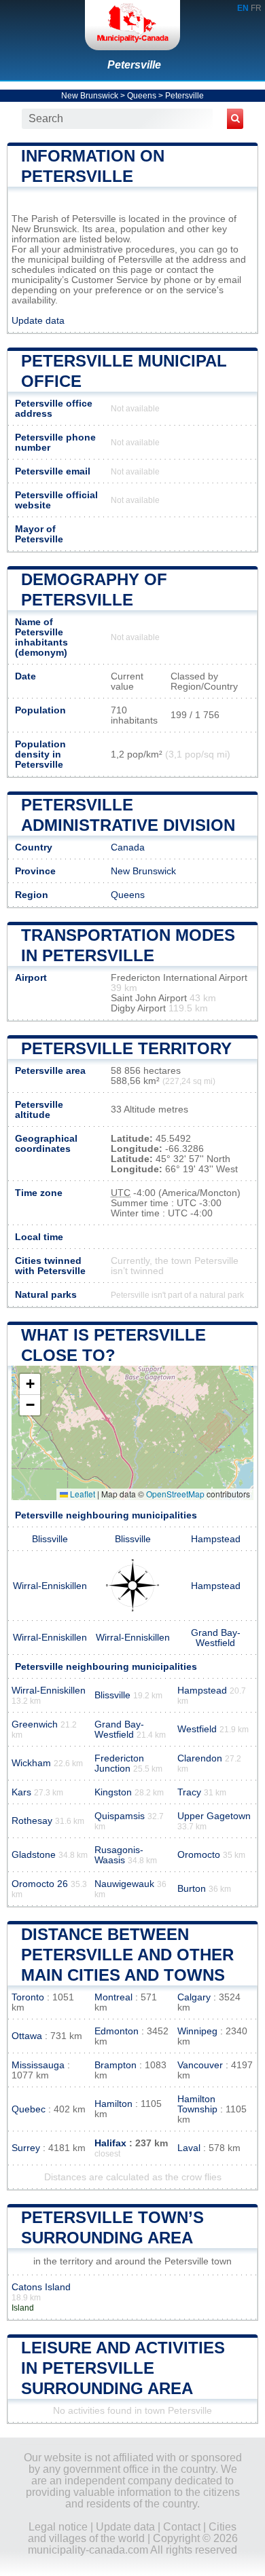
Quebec (29, 2109)
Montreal (113, 1997)
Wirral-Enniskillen (50, 1586)
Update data (38, 321)
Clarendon (200, 1758)
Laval (189, 2148)
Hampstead (216, 1539)
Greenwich (35, 1724)
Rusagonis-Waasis (119, 1855)
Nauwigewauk (124, 1884)
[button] (30, 1384)
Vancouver (200, 2065)
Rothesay (32, 1821)
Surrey (26, 2148)
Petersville (134, 65)
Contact (182, 2527)
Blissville (50, 1539)
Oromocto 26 (40, 1884)
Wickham (31, 1763)
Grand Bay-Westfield (216, 1638)
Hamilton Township (197, 2104)
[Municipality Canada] (132, 25)
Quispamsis (120, 1816)
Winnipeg (197, 2031)
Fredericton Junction (119, 1763)
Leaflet (82, 1494)
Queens (142, 96)
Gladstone (34, 1855)
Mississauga (38, 2065)
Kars (21, 1792)
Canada (128, 847)
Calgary (194, 1997)
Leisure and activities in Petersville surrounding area (123, 2368)
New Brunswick (90, 96)
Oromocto (199, 1855)
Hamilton (113, 2104)
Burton (192, 1889)
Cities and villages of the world (132, 2533)
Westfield (197, 1729)
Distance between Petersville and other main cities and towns (127, 1955)
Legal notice (58, 2527)
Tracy (189, 1792)
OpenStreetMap (175, 1494)
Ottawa (27, 2036)
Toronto (28, 1997)
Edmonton (117, 2031)
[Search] (235, 119)
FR (256, 8)
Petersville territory (126, 1048)
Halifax (110, 2143)
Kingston (113, 1792)
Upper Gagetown (214, 1816)
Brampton (116, 2065)
